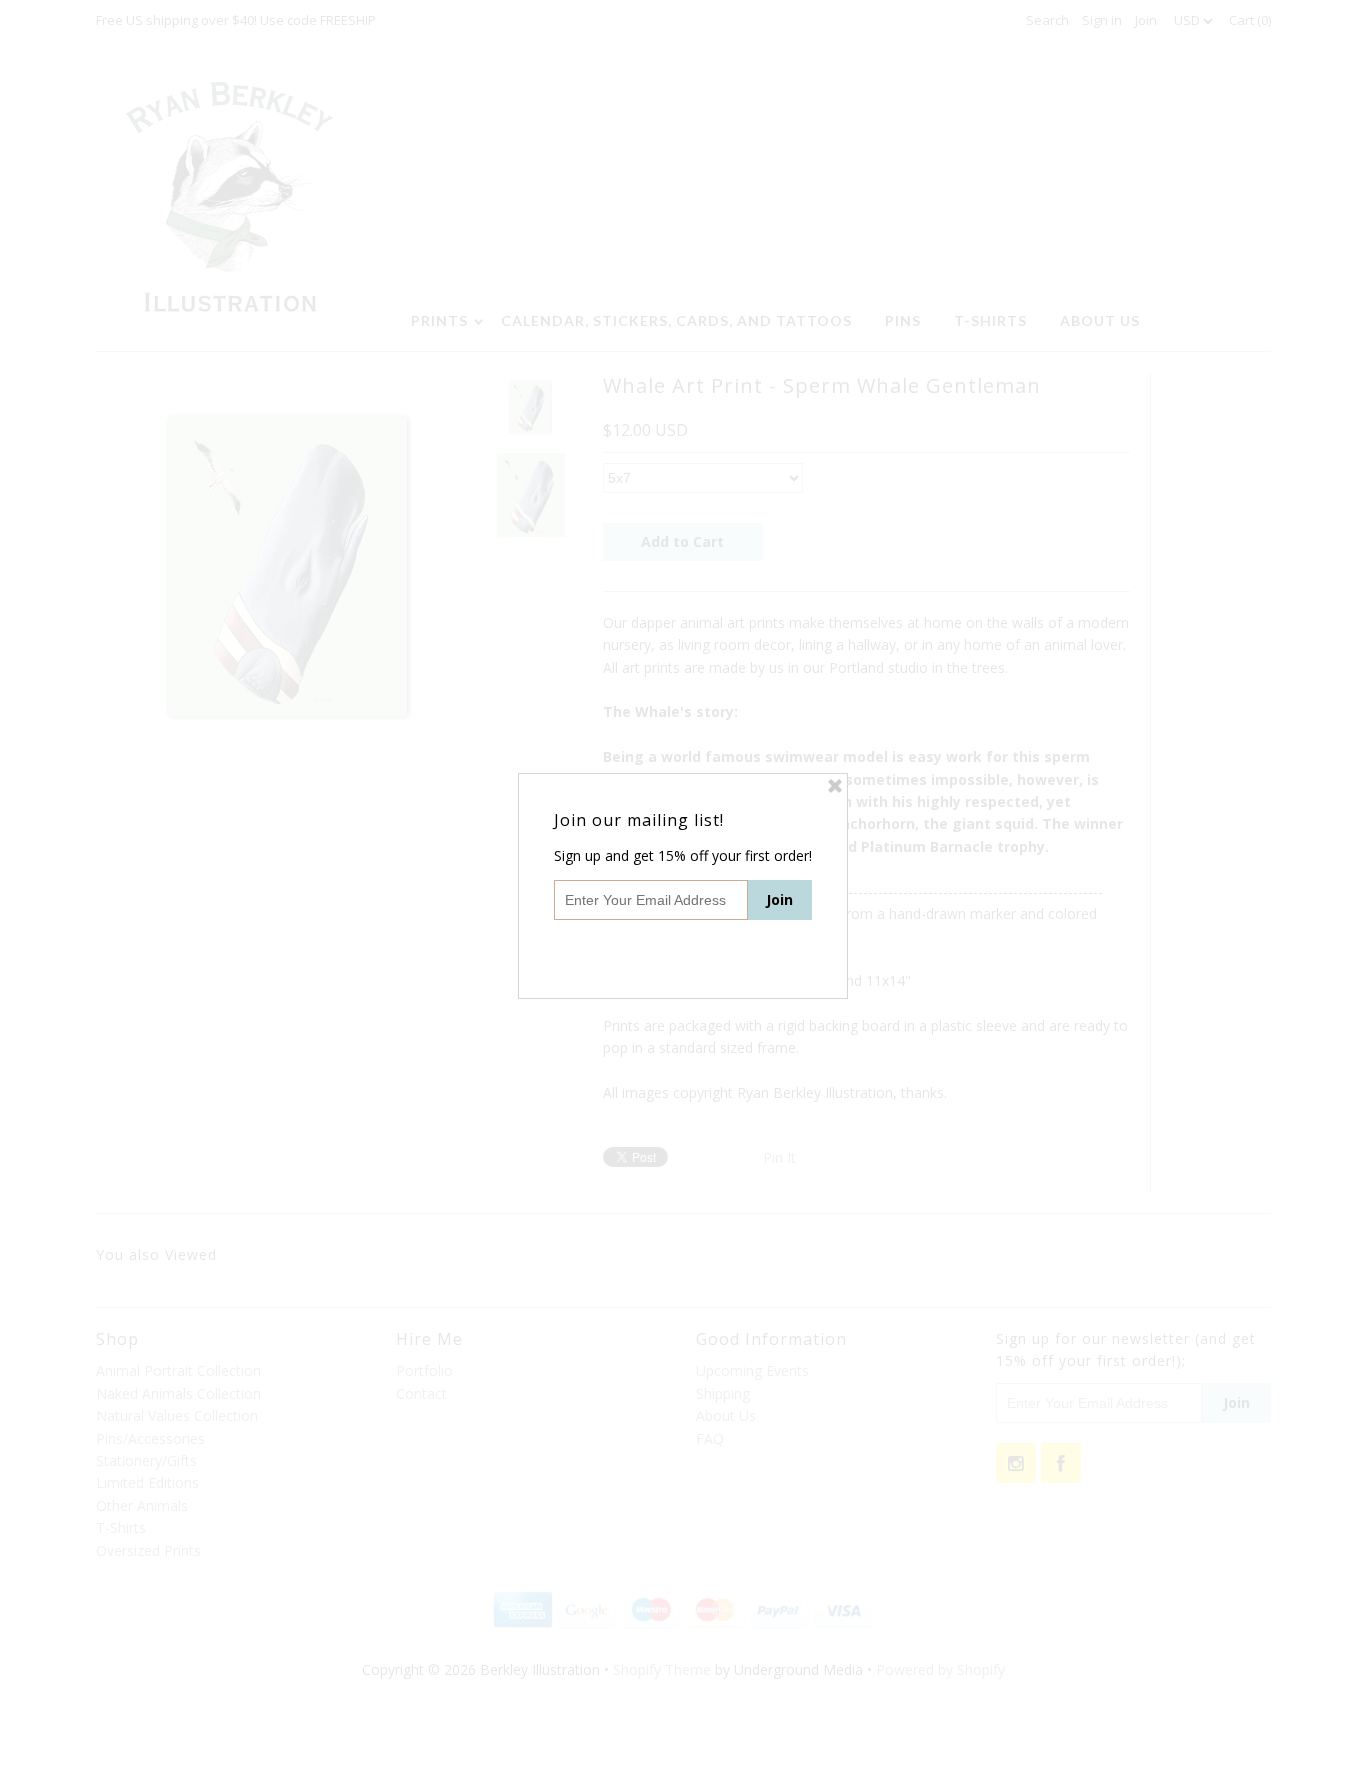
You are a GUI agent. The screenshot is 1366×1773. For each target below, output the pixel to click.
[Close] (835, 786)
